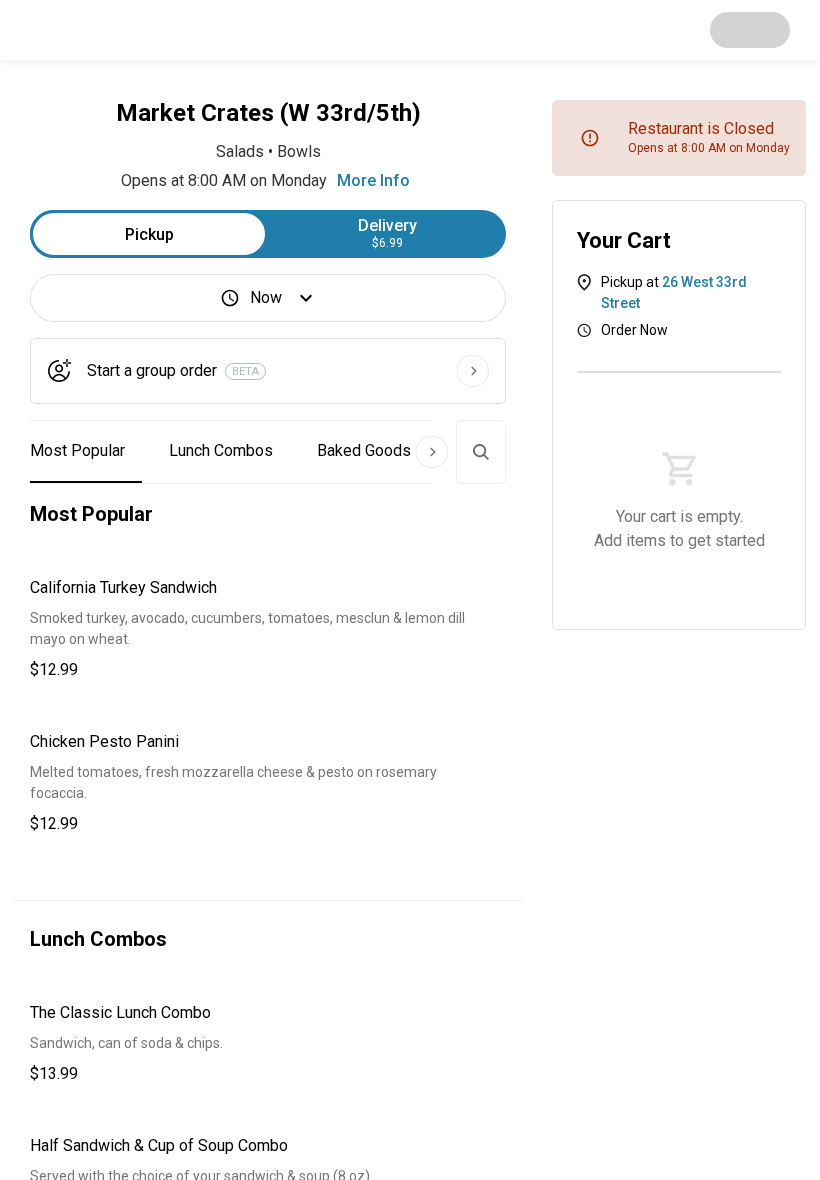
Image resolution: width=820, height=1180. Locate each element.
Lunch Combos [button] (221, 450)
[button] (268, 629)
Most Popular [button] (77, 450)
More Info (373, 180)
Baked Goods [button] (364, 450)
